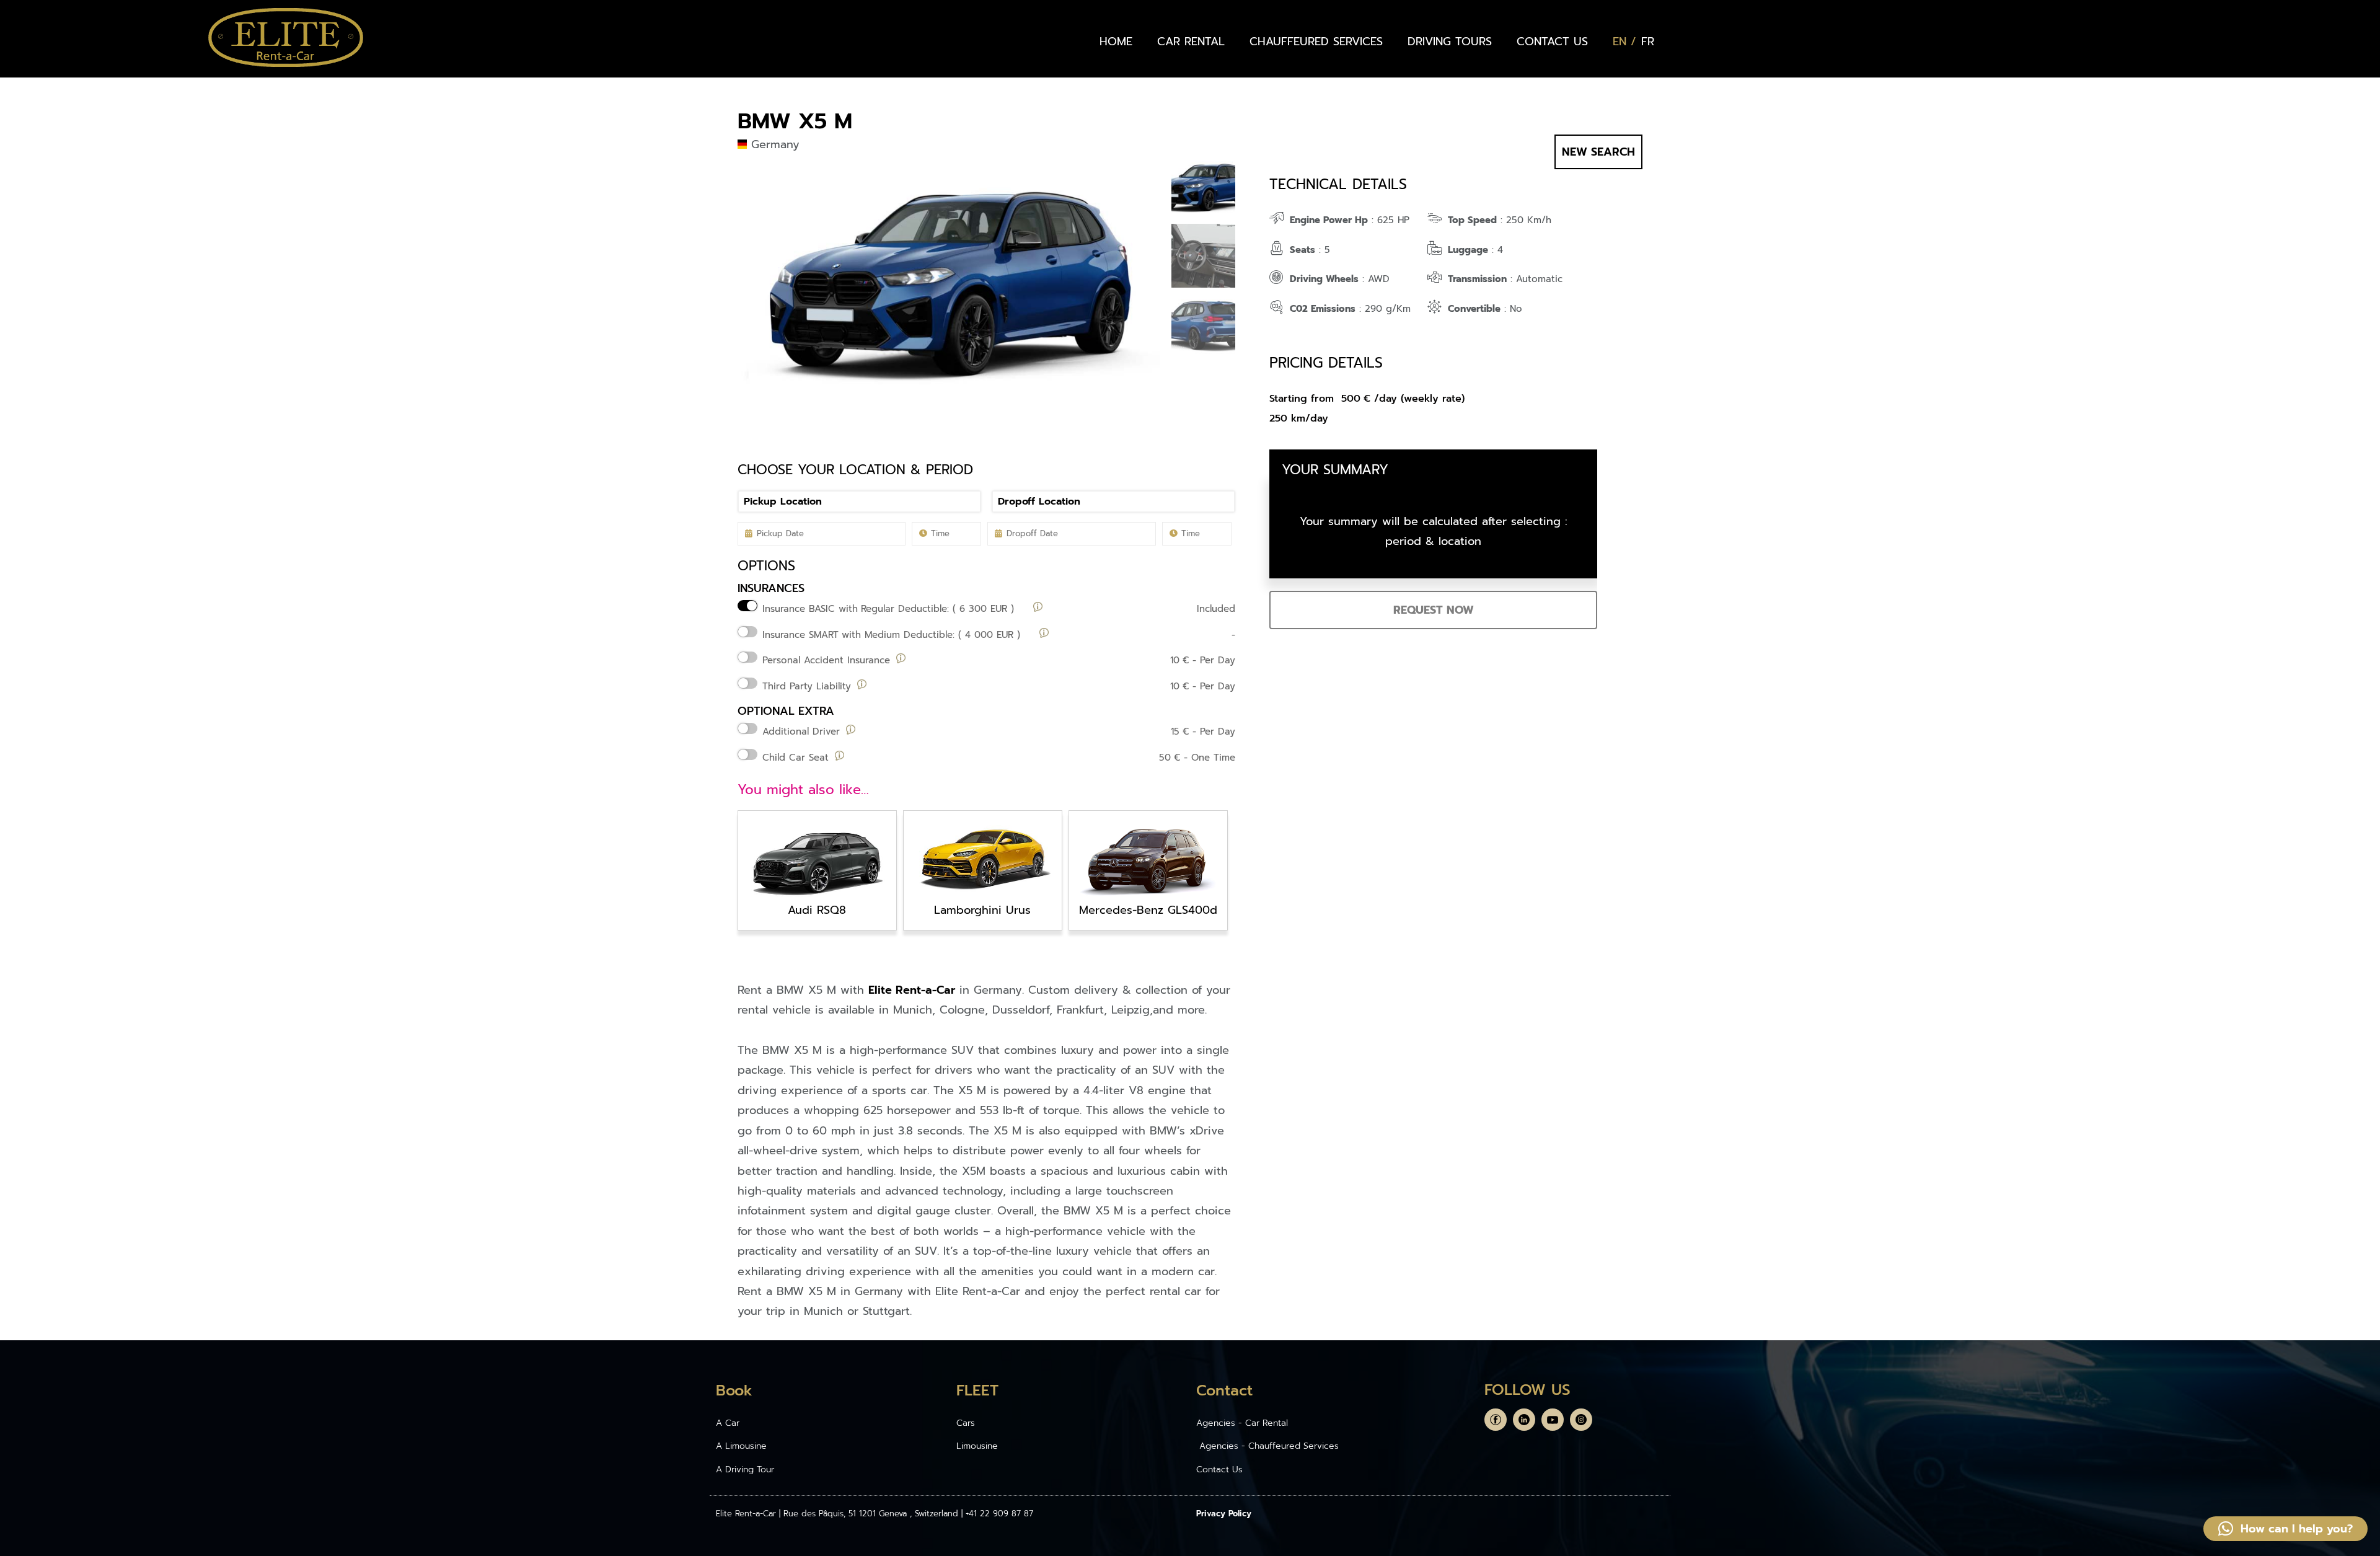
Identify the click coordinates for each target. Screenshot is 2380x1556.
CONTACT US (1552, 42)
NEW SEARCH (1598, 152)
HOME (1116, 42)
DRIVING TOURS (1450, 42)
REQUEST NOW (1434, 610)
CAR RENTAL (1191, 42)
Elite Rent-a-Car (912, 990)
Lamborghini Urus (982, 910)
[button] (2285, 1529)
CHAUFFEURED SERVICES (1316, 42)
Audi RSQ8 (817, 910)
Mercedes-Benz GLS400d (1148, 910)
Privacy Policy (1224, 1514)
